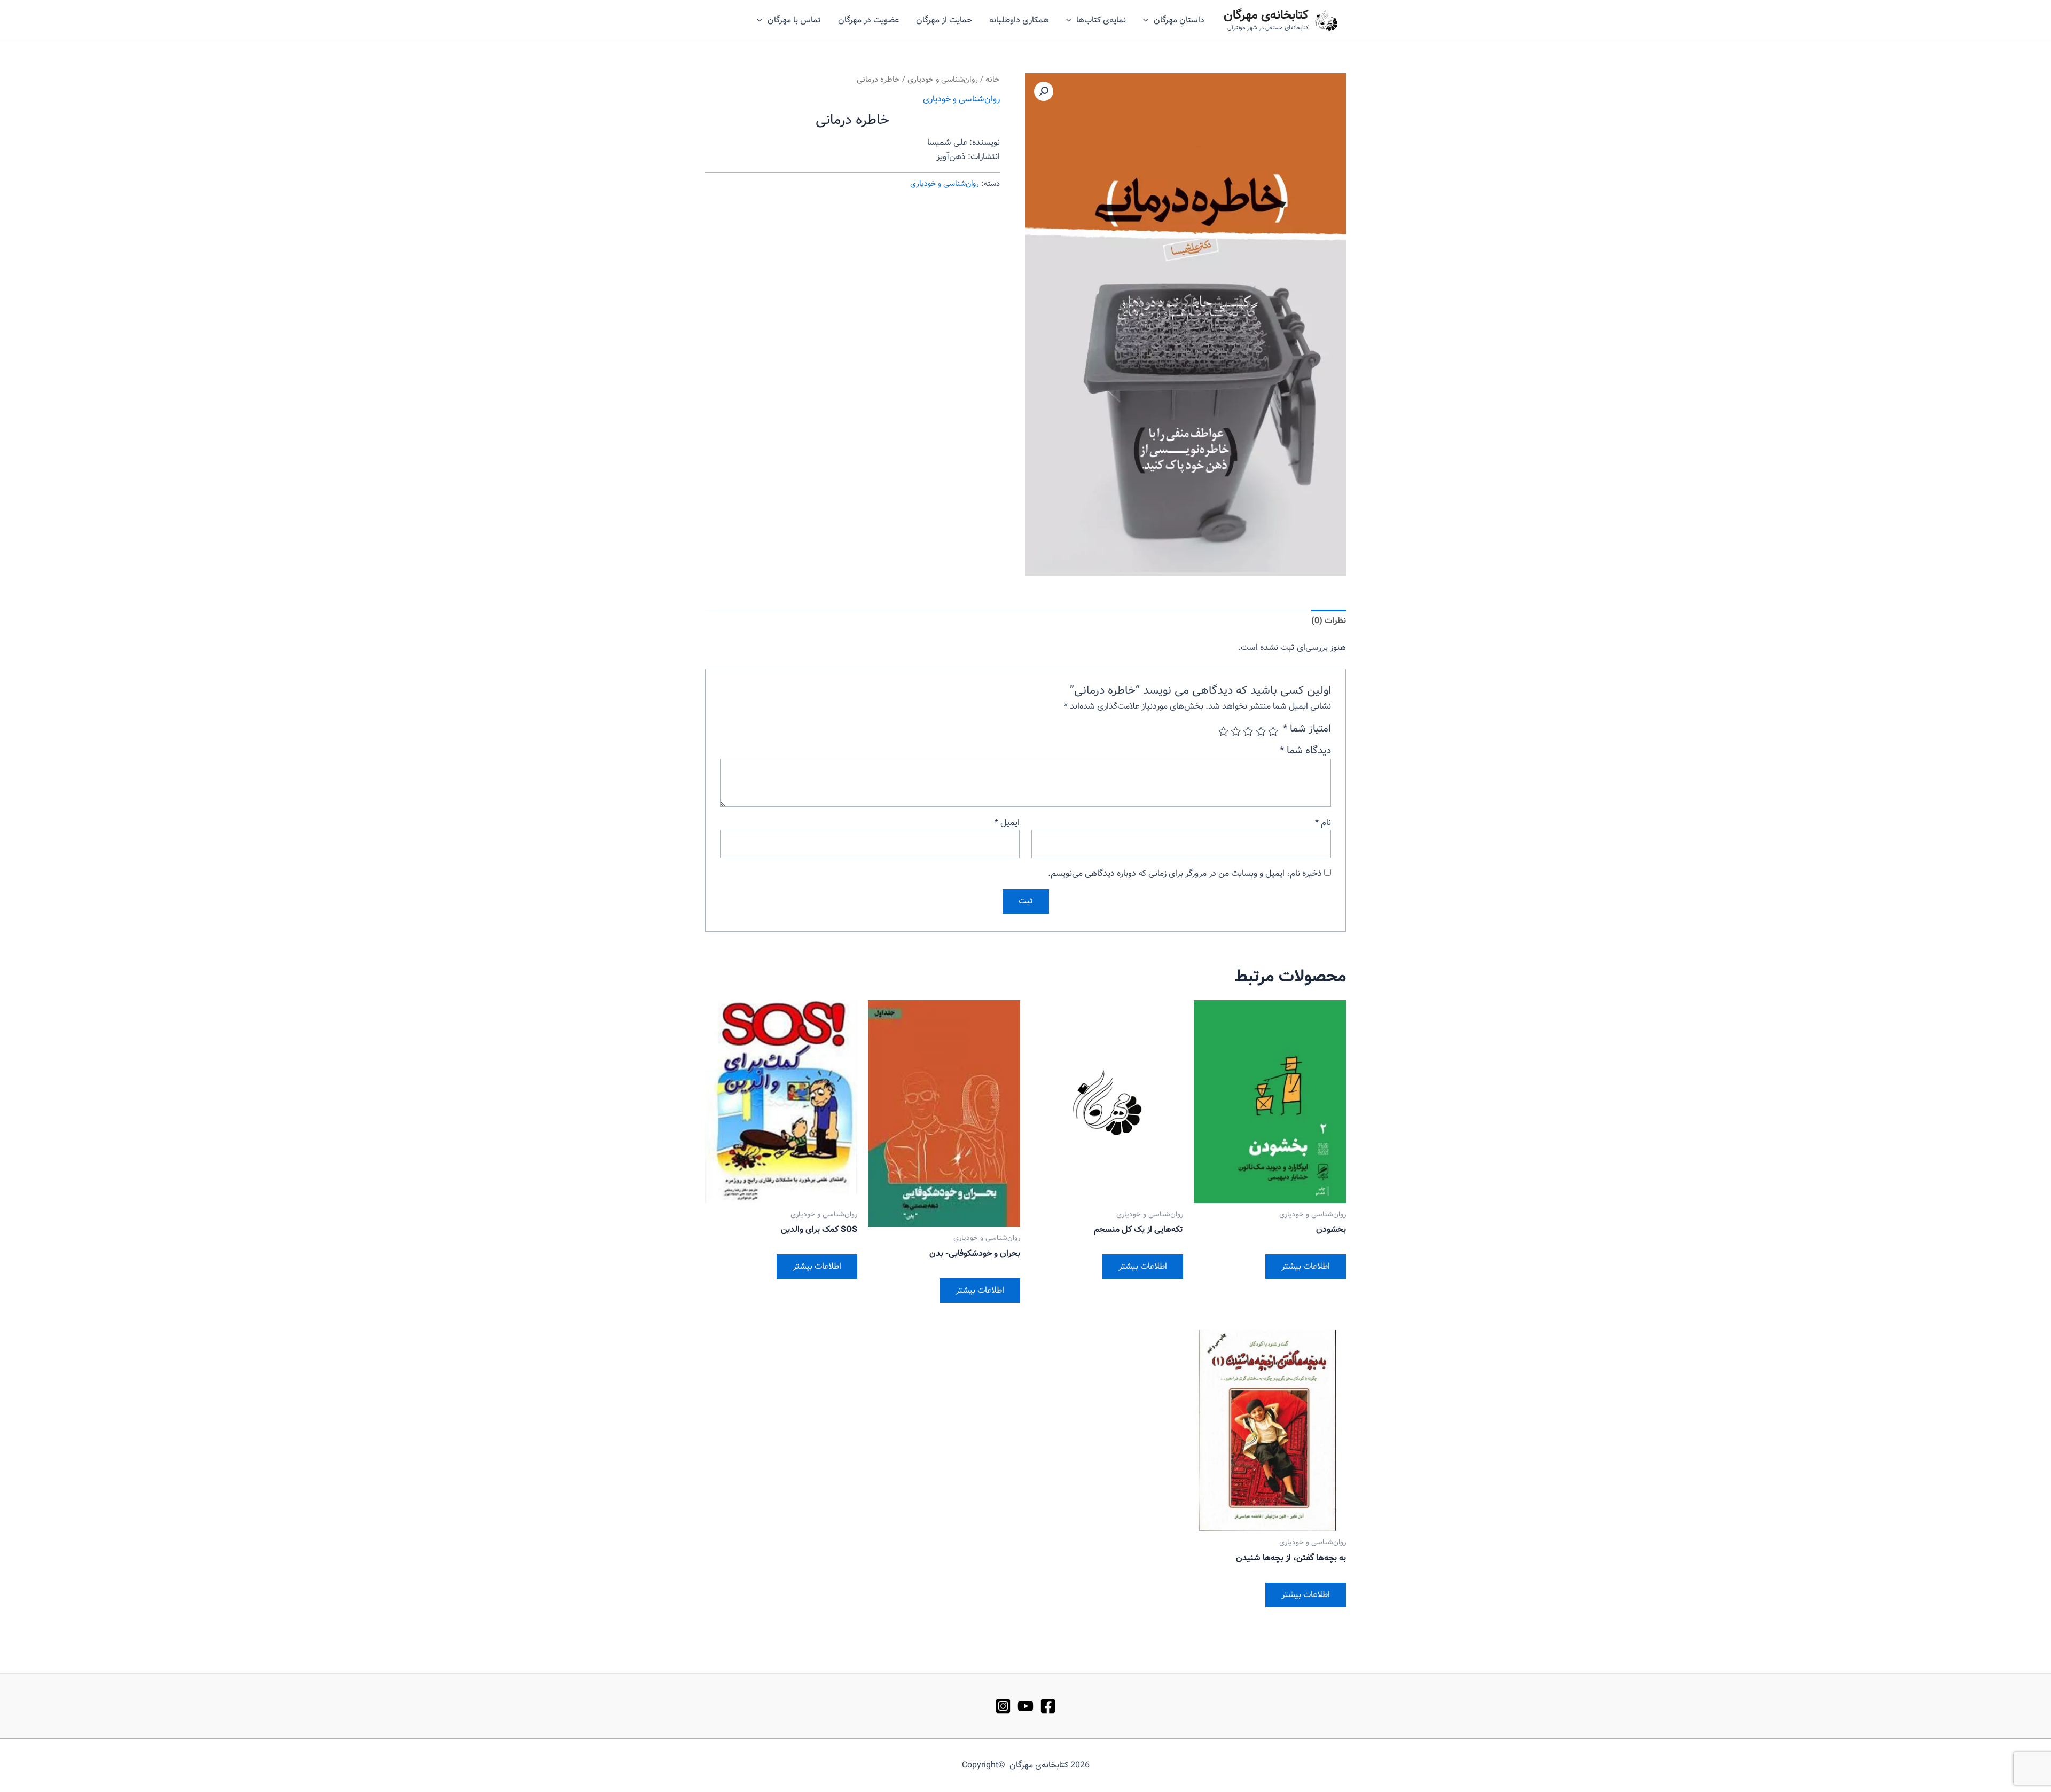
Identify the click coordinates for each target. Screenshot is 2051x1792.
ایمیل (1007, 823)
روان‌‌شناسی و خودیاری (943, 80)
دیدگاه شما (1305, 751)
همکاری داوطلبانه (1019, 20)
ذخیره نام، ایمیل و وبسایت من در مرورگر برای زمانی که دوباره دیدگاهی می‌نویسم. (1185, 873)
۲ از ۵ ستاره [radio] (1260, 731)
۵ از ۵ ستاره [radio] (1223, 731)
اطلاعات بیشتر (1306, 1266)
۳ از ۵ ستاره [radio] (1248, 731)
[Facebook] (1048, 1706)
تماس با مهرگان (794, 20)
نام (1323, 823)
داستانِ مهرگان (1179, 20)
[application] (1148, 20)
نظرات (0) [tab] (1329, 621)
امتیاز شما (1307, 729)
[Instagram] (1003, 1706)
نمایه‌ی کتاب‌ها (1101, 20)
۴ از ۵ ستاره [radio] (1236, 731)
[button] (1044, 91)
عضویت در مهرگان (868, 20)
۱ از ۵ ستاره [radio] (1273, 731)
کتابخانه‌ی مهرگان (1266, 15)
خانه (993, 80)
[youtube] (1025, 1706)
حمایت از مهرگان (944, 20)
